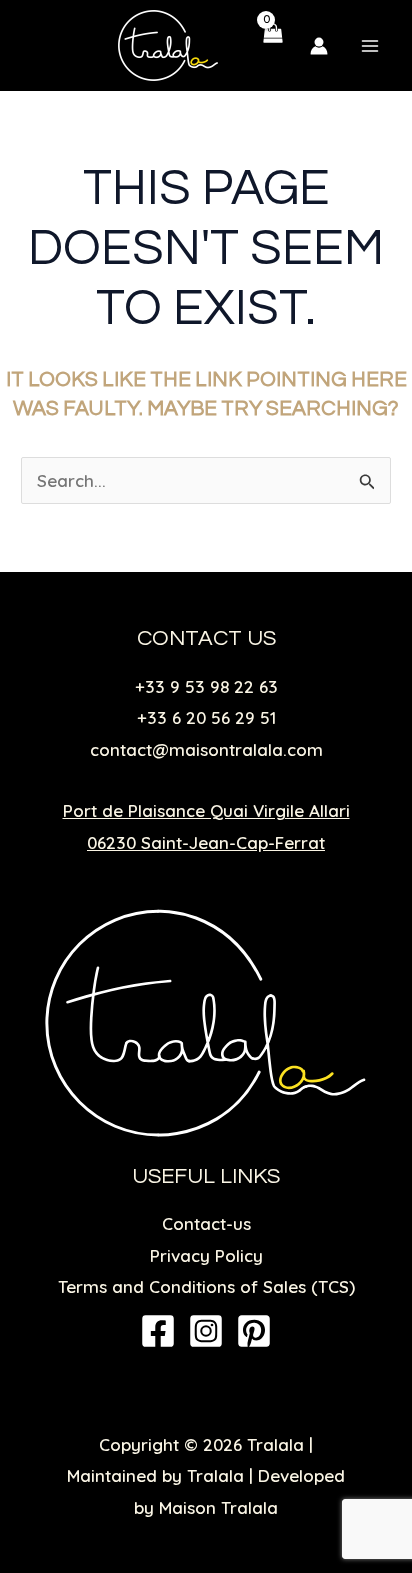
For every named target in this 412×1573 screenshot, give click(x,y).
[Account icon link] (319, 46)
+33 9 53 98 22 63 (206, 686)
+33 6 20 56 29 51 (206, 717)
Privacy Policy (206, 1255)
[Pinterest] (254, 1331)
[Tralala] (168, 45)
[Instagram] (206, 1331)
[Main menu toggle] (370, 46)
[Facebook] (158, 1331)
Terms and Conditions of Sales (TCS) (206, 1286)
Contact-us (206, 1223)
